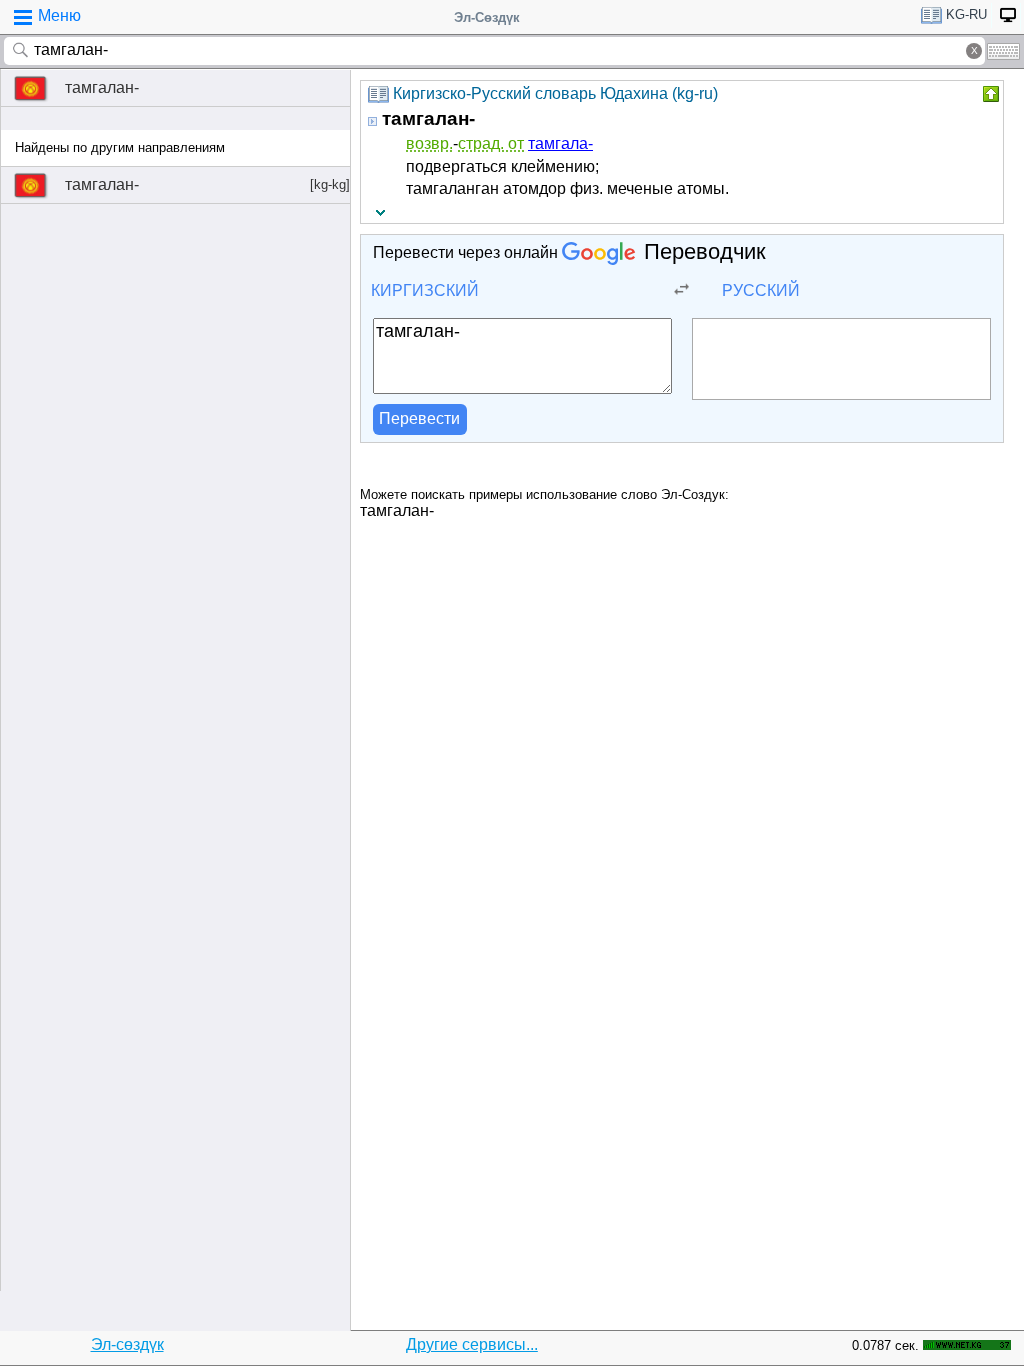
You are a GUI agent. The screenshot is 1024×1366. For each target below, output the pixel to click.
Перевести (419, 418)
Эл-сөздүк (127, 1344)
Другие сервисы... (472, 1344)
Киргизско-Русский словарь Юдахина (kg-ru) (555, 93)
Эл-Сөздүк (487, 17)
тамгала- (560, 143)
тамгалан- (102, 87)
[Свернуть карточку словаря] (989, 94)
